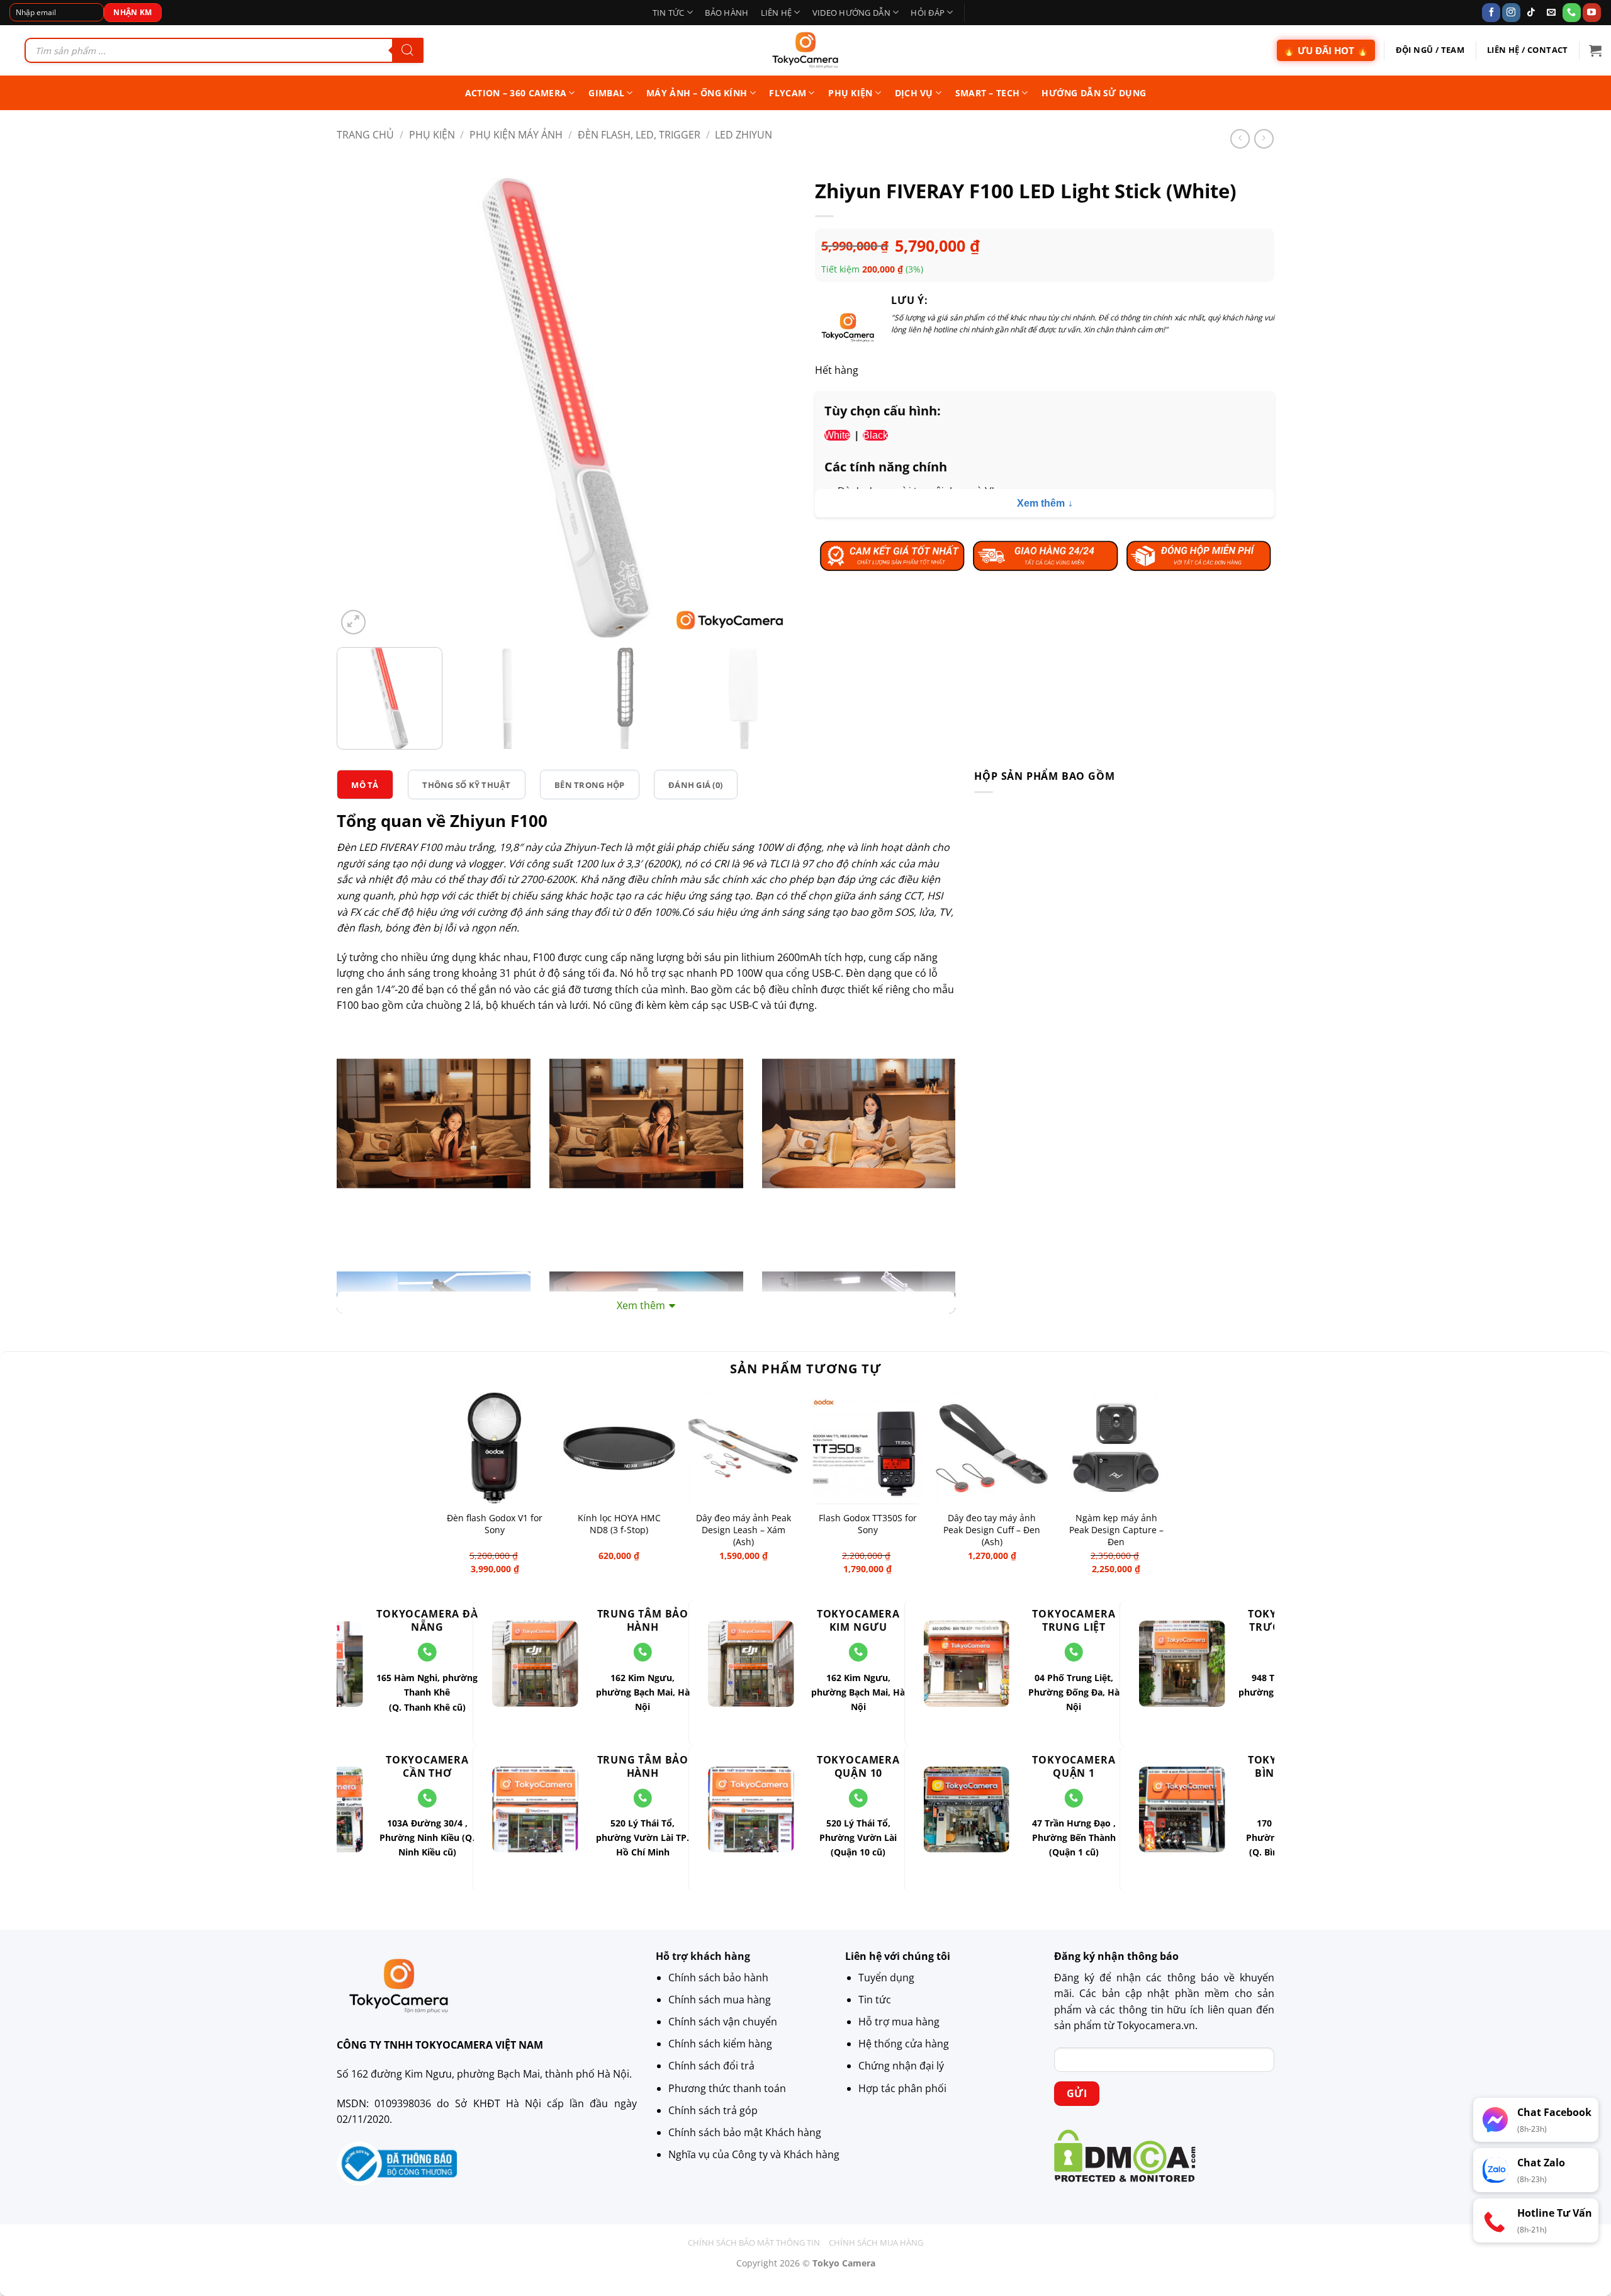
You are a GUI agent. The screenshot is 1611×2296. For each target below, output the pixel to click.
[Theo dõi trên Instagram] (1511, 13)
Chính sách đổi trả (711, 2066)
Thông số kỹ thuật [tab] (466, 784)
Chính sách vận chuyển (723, 2022)
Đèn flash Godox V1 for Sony (495, 1524)
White (837, 435)
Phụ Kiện (432, 135)
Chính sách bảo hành (718, 1978)
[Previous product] (1264, 139)
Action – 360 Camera (516, 93)
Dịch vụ (914, 93)
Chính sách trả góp (713, 2110)
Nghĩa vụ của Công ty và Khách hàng (754, 2154)
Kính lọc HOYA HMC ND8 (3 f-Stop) (619, 1524)
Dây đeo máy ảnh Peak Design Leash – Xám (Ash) (744, 1530)
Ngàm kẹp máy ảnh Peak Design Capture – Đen (1116, 1530)
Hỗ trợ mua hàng (899, 2022)
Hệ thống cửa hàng (904, 2044)
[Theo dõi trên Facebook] (1491, 13)
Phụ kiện (850, 93)
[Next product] (1240, 139)
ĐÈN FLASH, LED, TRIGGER (639, 135)
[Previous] (362, 408)
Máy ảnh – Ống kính (697, 93)
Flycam (788, 93)
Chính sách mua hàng (720, 2000)
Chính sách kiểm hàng (720, 2044)
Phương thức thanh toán (727, 2088)
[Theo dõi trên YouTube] (1592, 13)
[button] (1595, 50)
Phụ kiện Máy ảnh (516, 135)
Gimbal (606, 93)
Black (875, 435)
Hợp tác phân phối (902, 2088)
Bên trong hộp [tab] (589, 784)
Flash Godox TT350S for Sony (868, 1524)
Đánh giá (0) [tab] (695, 784)
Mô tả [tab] (365, 784)
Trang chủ (365, 135)
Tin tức (669, 13)
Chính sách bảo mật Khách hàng (745, 2132)
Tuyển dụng (886, 1978)
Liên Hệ (777, 13)
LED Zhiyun (744, 135)
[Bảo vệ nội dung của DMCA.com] (1125, 2154)
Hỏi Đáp (928, 13)
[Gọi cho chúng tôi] (1572, 13)
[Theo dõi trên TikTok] (1531, 13)
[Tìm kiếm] (408, 50)
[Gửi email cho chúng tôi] (1552, 13)
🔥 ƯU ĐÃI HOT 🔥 (1326, 50)
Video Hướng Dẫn (851, 13)
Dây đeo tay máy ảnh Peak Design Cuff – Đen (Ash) (992, 1530)
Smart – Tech (987, 93)
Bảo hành (727, 13)
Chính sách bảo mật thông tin (754, 2243)
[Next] (771, 408)
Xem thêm (1041, 503)
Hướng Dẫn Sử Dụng (1094, 93)
